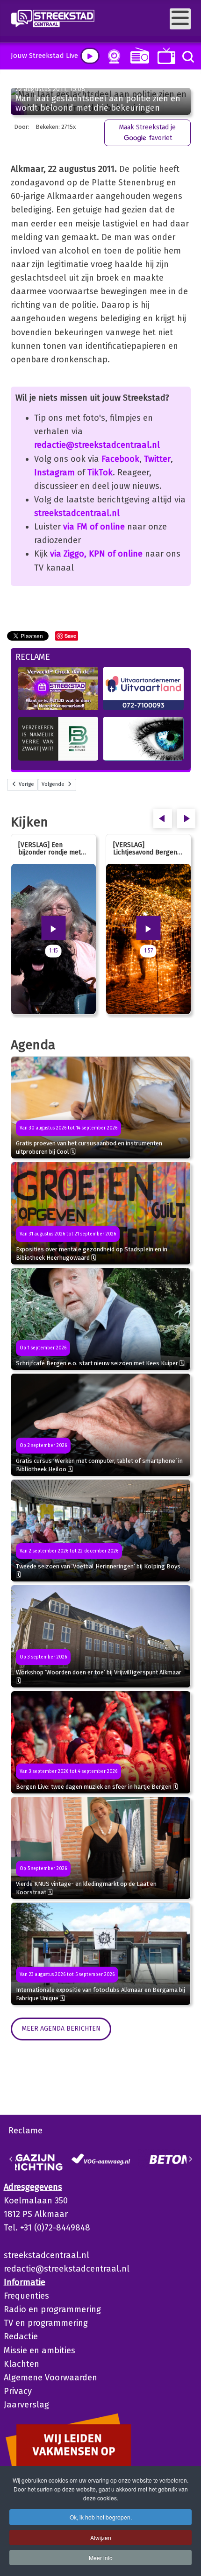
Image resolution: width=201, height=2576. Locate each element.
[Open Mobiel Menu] (180, 19)
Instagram (54, 473)
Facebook (120, 459)
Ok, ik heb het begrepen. (101, 2517)
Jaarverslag (26, 2405)
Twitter (157, 459)
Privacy (18, 2391)
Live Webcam (112, 56)
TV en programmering (46, 2323)
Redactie (21, 2336)
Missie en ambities (39, 2350)
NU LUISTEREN (138, 55)
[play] (90, 56)
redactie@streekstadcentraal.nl (97, 445)
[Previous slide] (11, 2159)
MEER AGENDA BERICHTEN (61, 2029)
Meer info (101, 2558)
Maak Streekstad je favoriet (147, 132)
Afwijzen (101, 2537)
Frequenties (26, 2296)
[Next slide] (190, 2159)
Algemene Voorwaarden (50, 2378)
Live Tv (165, 56)
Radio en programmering (52, 2309)
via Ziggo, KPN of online (96, 554)
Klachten (22, 2364)
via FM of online (94, 527)
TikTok (100, 473)
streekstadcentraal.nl (77, 513)
